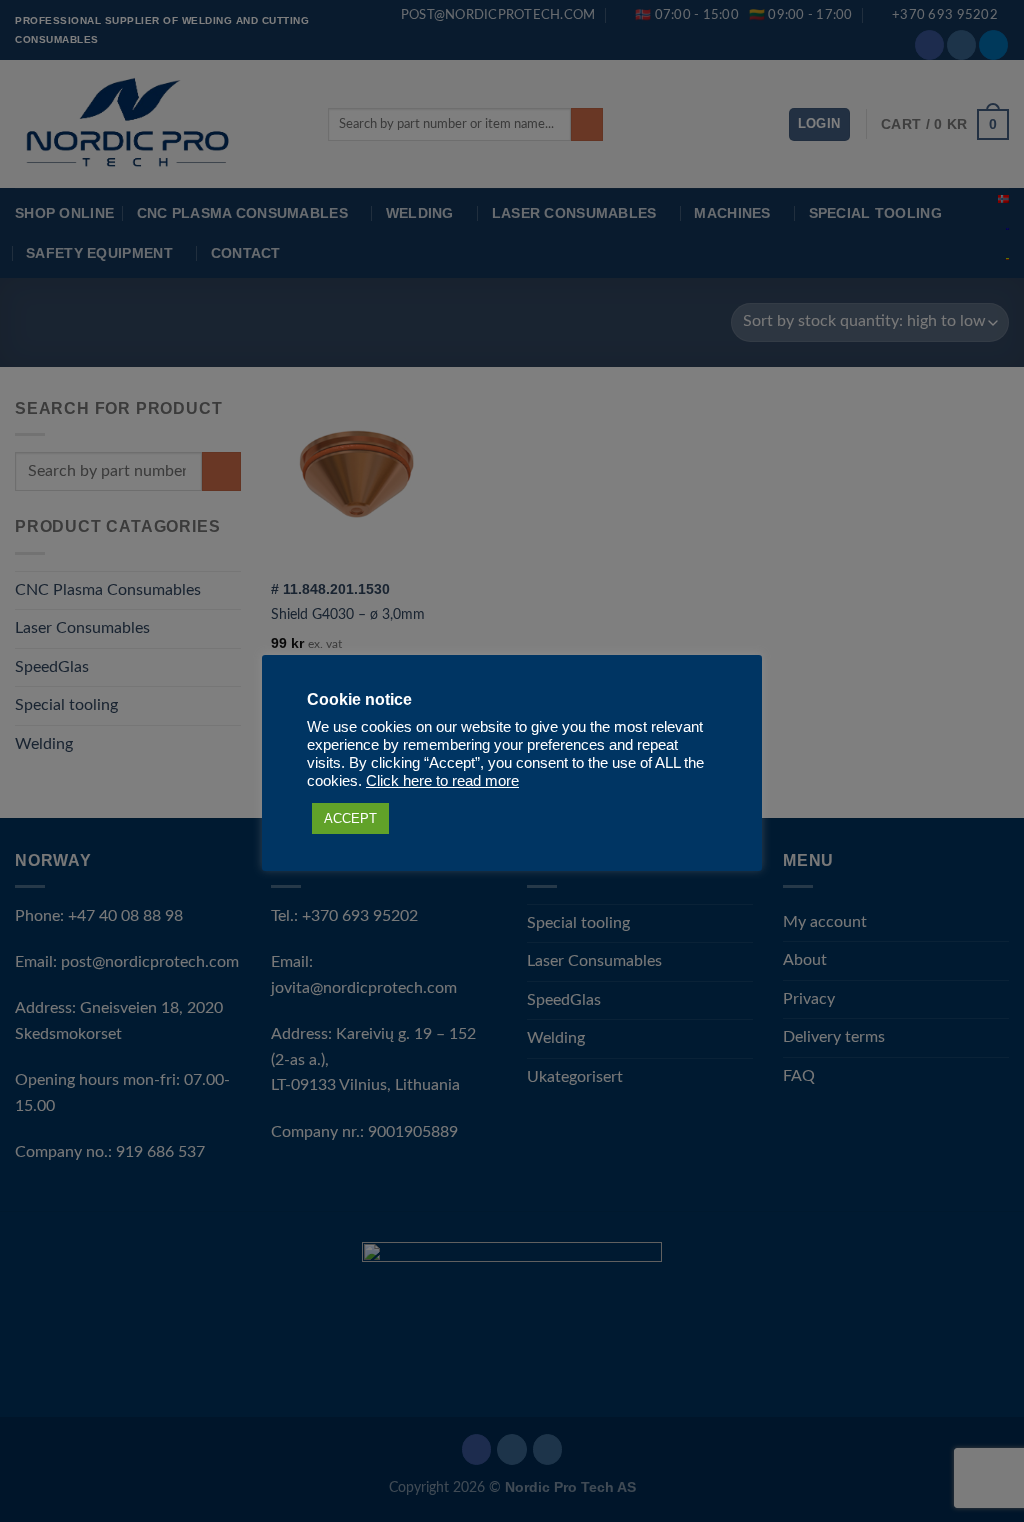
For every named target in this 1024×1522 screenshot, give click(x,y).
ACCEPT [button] (350, 818)
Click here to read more (442, 781)
